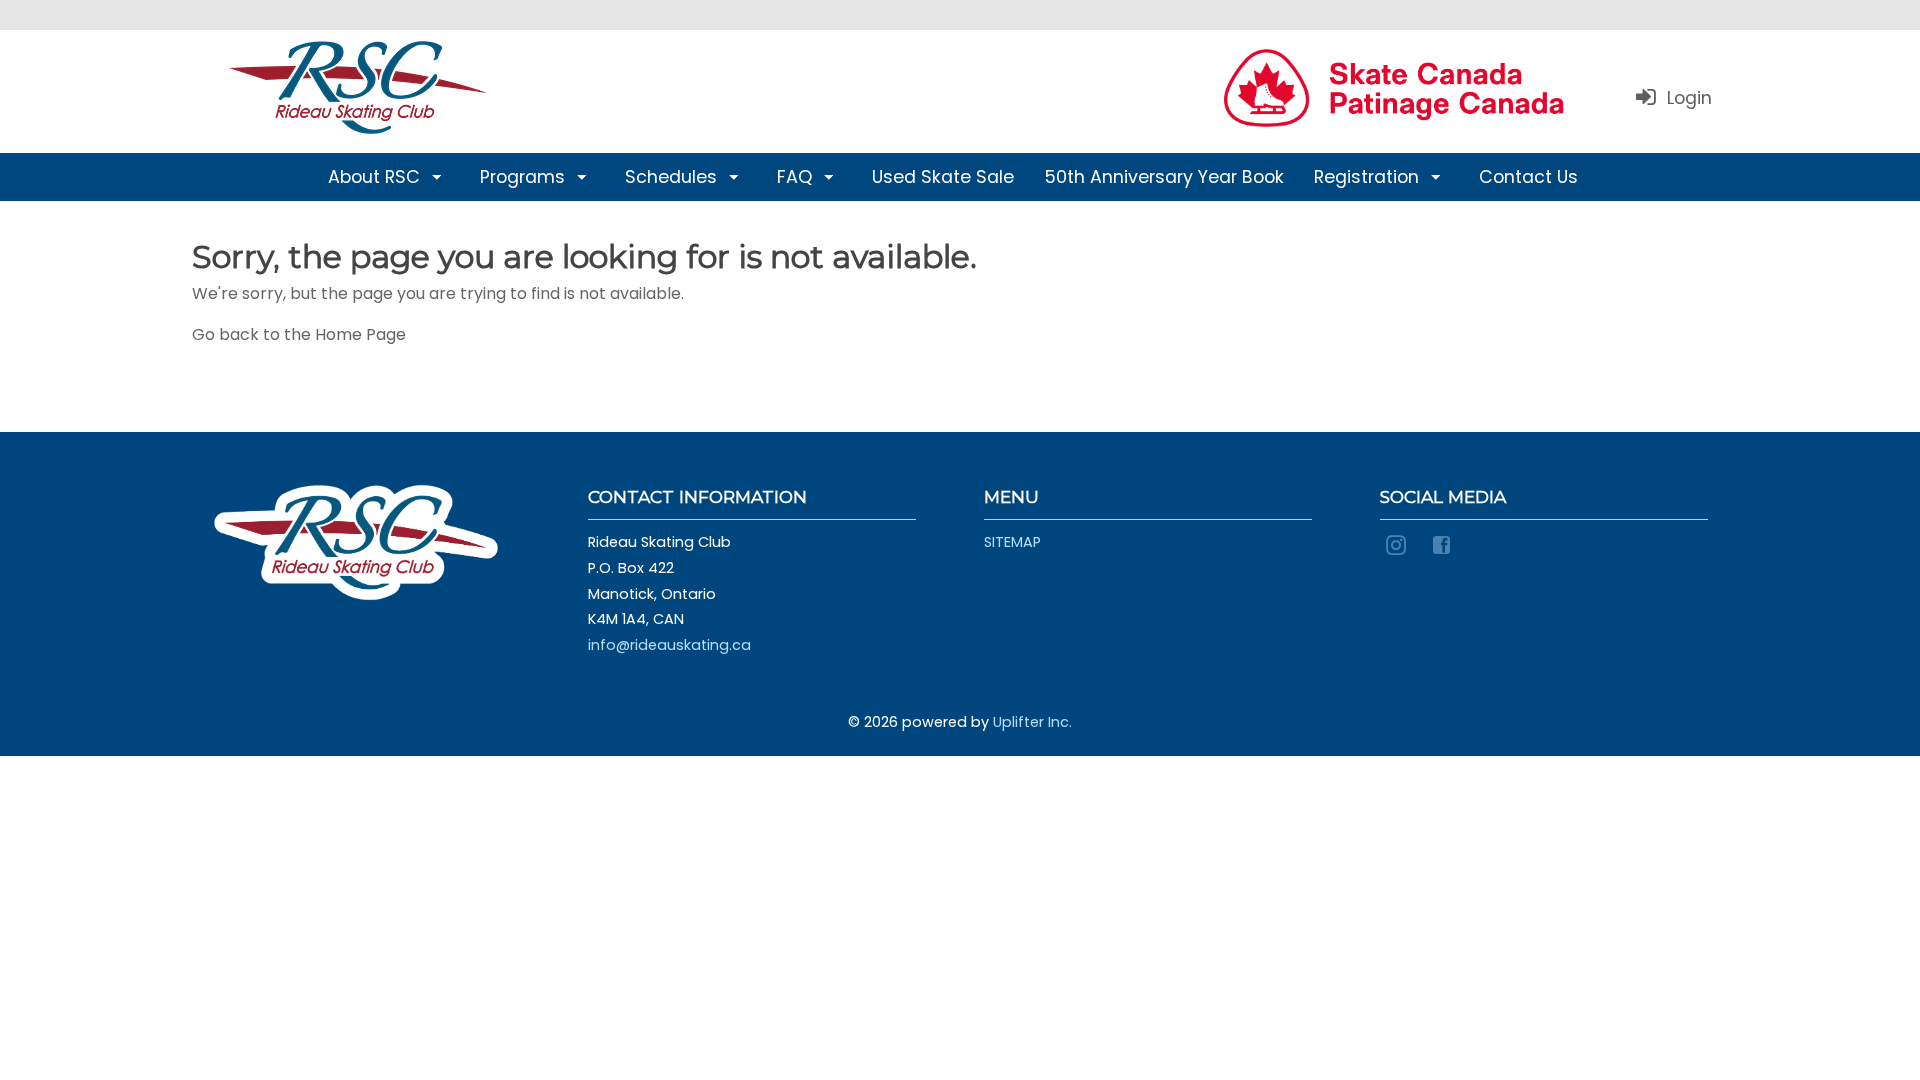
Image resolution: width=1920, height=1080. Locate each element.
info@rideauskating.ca (669, 645)
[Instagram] (1399, 543)
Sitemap (1012, 542)
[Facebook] (1444, 543)
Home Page (360, 334)
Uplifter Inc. (1032, 722)
